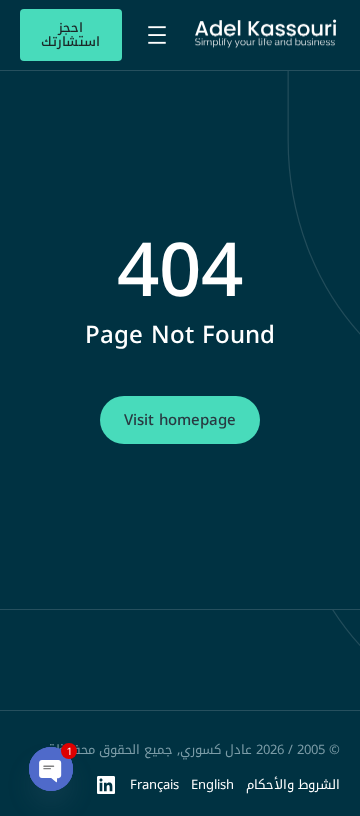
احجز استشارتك (70, 34)
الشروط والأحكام (293, 784)
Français (154, 784)
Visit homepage (180, 420)
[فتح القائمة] (157, 35)
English (212, 784)
